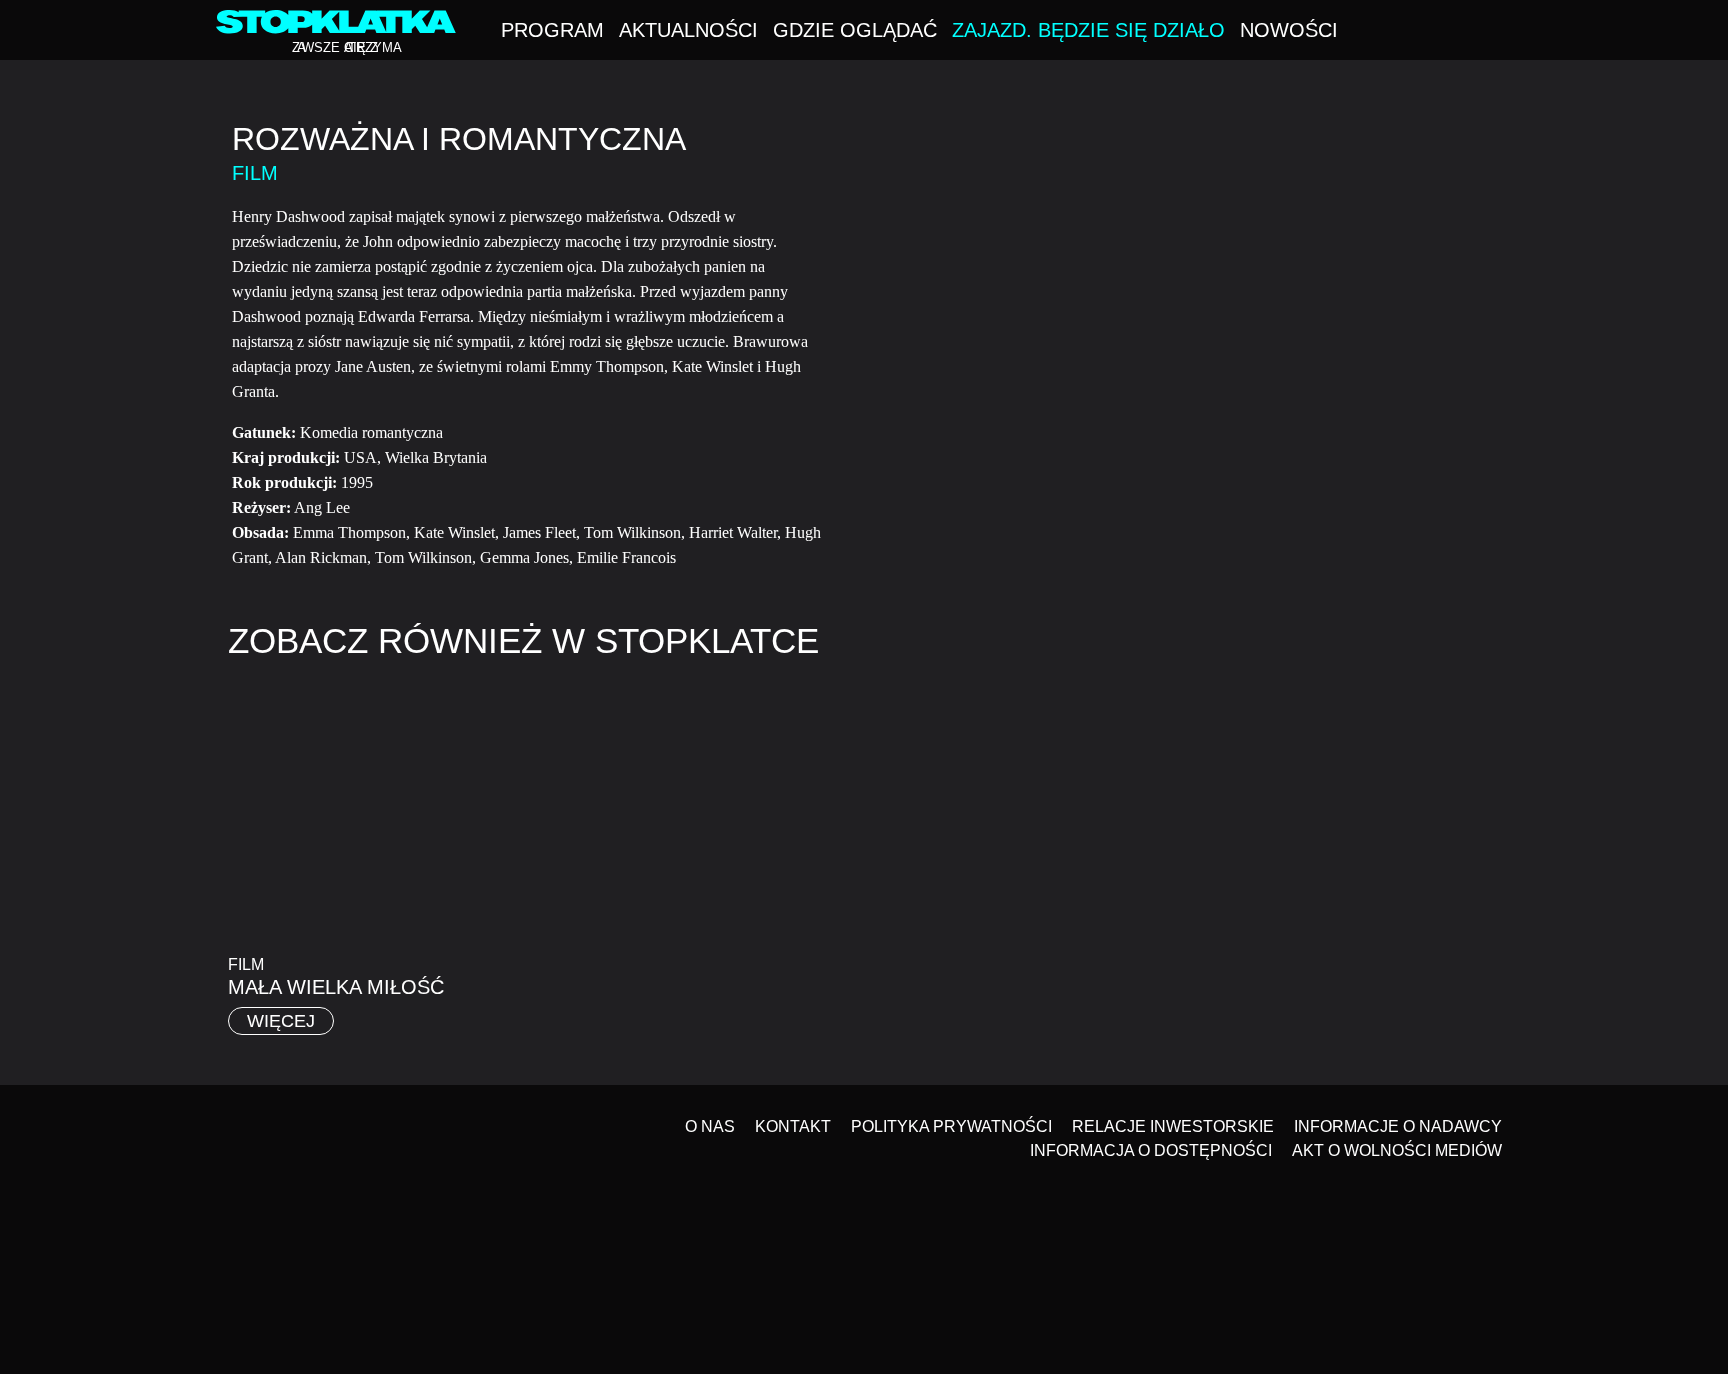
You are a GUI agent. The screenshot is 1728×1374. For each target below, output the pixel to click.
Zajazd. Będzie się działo (1088, 30)
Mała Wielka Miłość (336, 987)
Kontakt (793, 1126)
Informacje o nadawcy (1398, 1126)
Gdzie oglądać (855, 30)
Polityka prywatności (951, 1126)
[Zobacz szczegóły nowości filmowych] (1613, 1165)
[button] (1506, 32)
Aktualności (688, 30)
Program (552, 30)
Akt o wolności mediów (1397, 1150)
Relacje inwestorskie (1173, 1126)
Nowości (1289, 30)
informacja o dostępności (1151, 1150)
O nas (710, 1126)
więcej (281, 1021)
